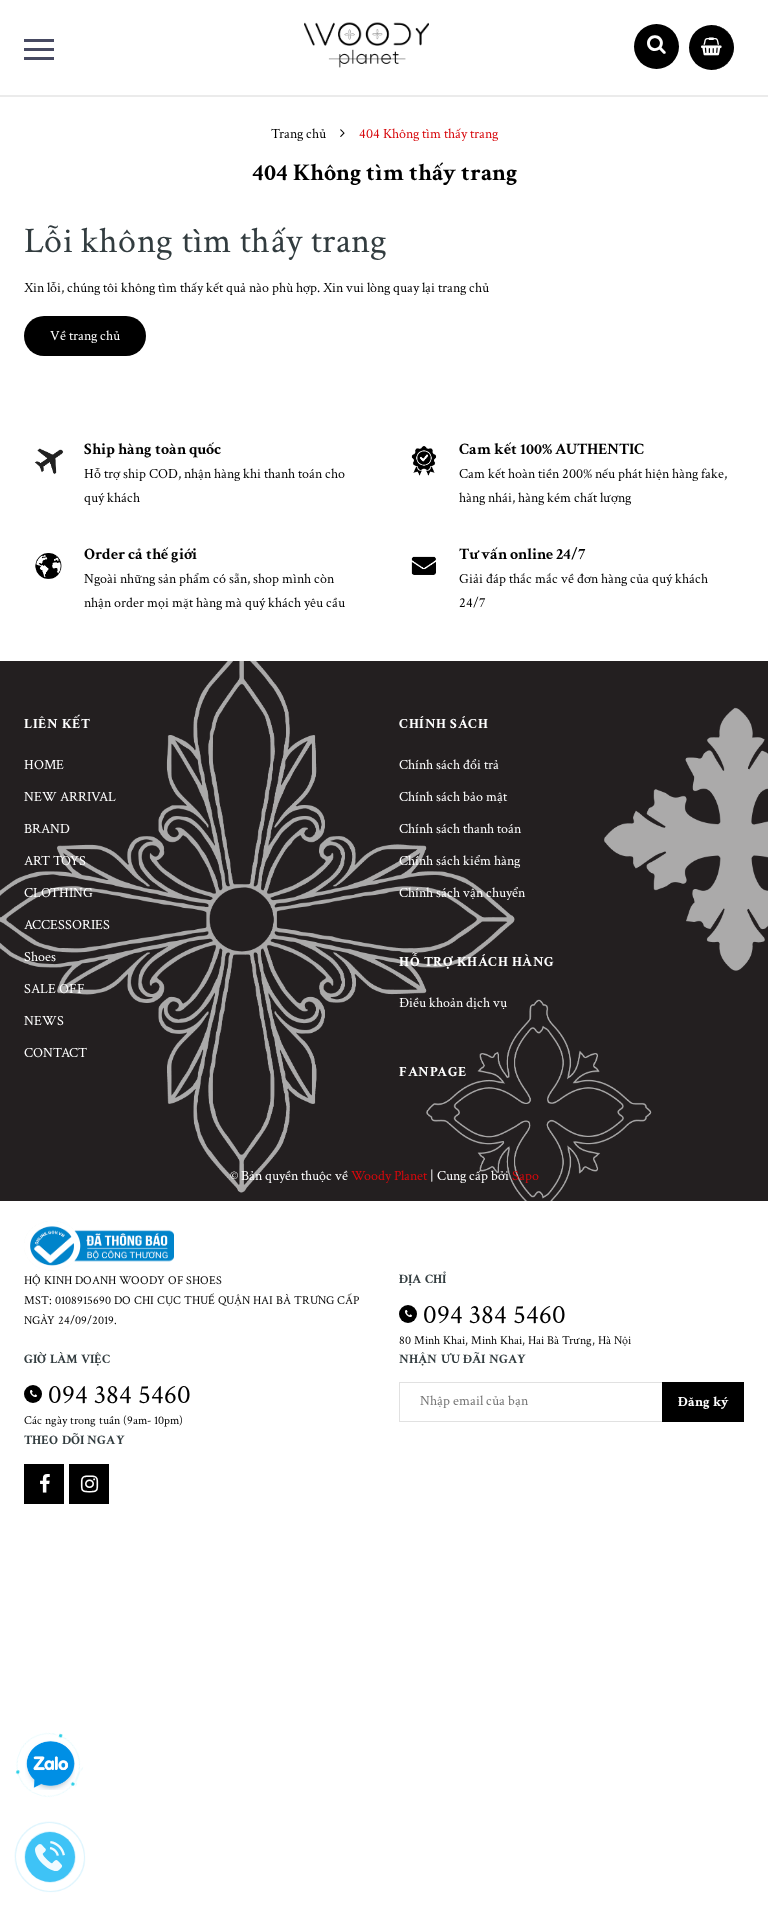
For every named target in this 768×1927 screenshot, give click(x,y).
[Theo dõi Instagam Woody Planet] (89, 1484)
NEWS (44, 1021)
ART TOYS (55, 861)
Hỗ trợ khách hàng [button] (477, 962)
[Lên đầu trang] (718, 1862)
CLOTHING (58, 893)
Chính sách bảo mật (453, 797)
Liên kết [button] (57, 724)
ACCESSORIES (67, 925)
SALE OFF (54, 989)
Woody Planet (389, 1176)
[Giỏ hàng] (711, 43)
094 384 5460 (494, 1314)
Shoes (40, 957)
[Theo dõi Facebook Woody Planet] (44, 1484)
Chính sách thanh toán (460, 829)
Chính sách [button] (443, 724)
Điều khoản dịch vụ (453, 1003)
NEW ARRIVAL (70, 797)
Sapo (525, 1176)
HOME (44, 765)
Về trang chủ (85, 336)
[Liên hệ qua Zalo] (50, 1765)
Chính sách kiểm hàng (459, 861)
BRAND (47, 829)
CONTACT (55, 1053)
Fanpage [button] (433, 1072)
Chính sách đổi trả (449, 765)
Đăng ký (703, 1402)
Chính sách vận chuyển (462, 893)
